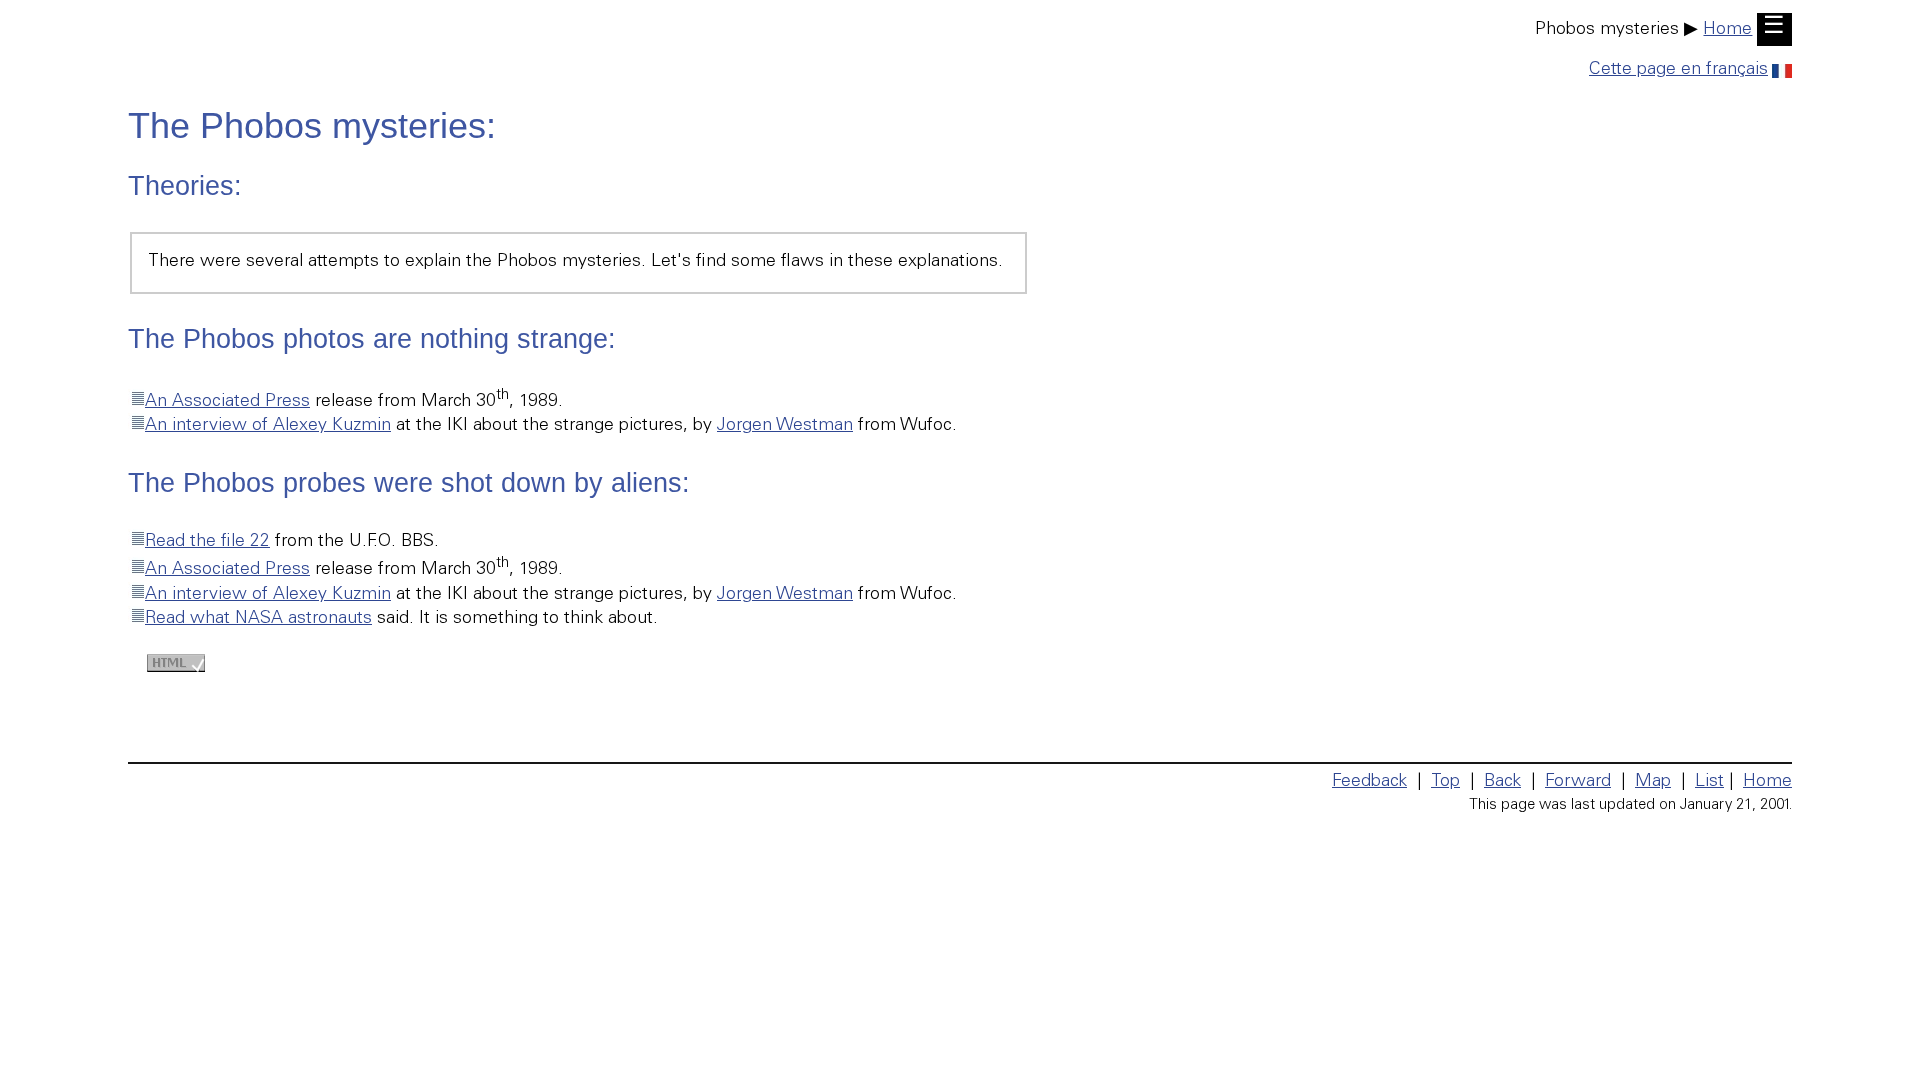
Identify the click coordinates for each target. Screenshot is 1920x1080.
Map (1653, 782)
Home (1727, 30)
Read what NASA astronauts (258, 619)
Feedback (1369, 782)
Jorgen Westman (785, 426)
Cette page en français (1678, 70)
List (1709, 782)
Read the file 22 (207, 542)
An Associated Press (227, 402)
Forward (1578, 782)
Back (1502, 782)
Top (1445, 782)
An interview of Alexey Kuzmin (268, 426)
